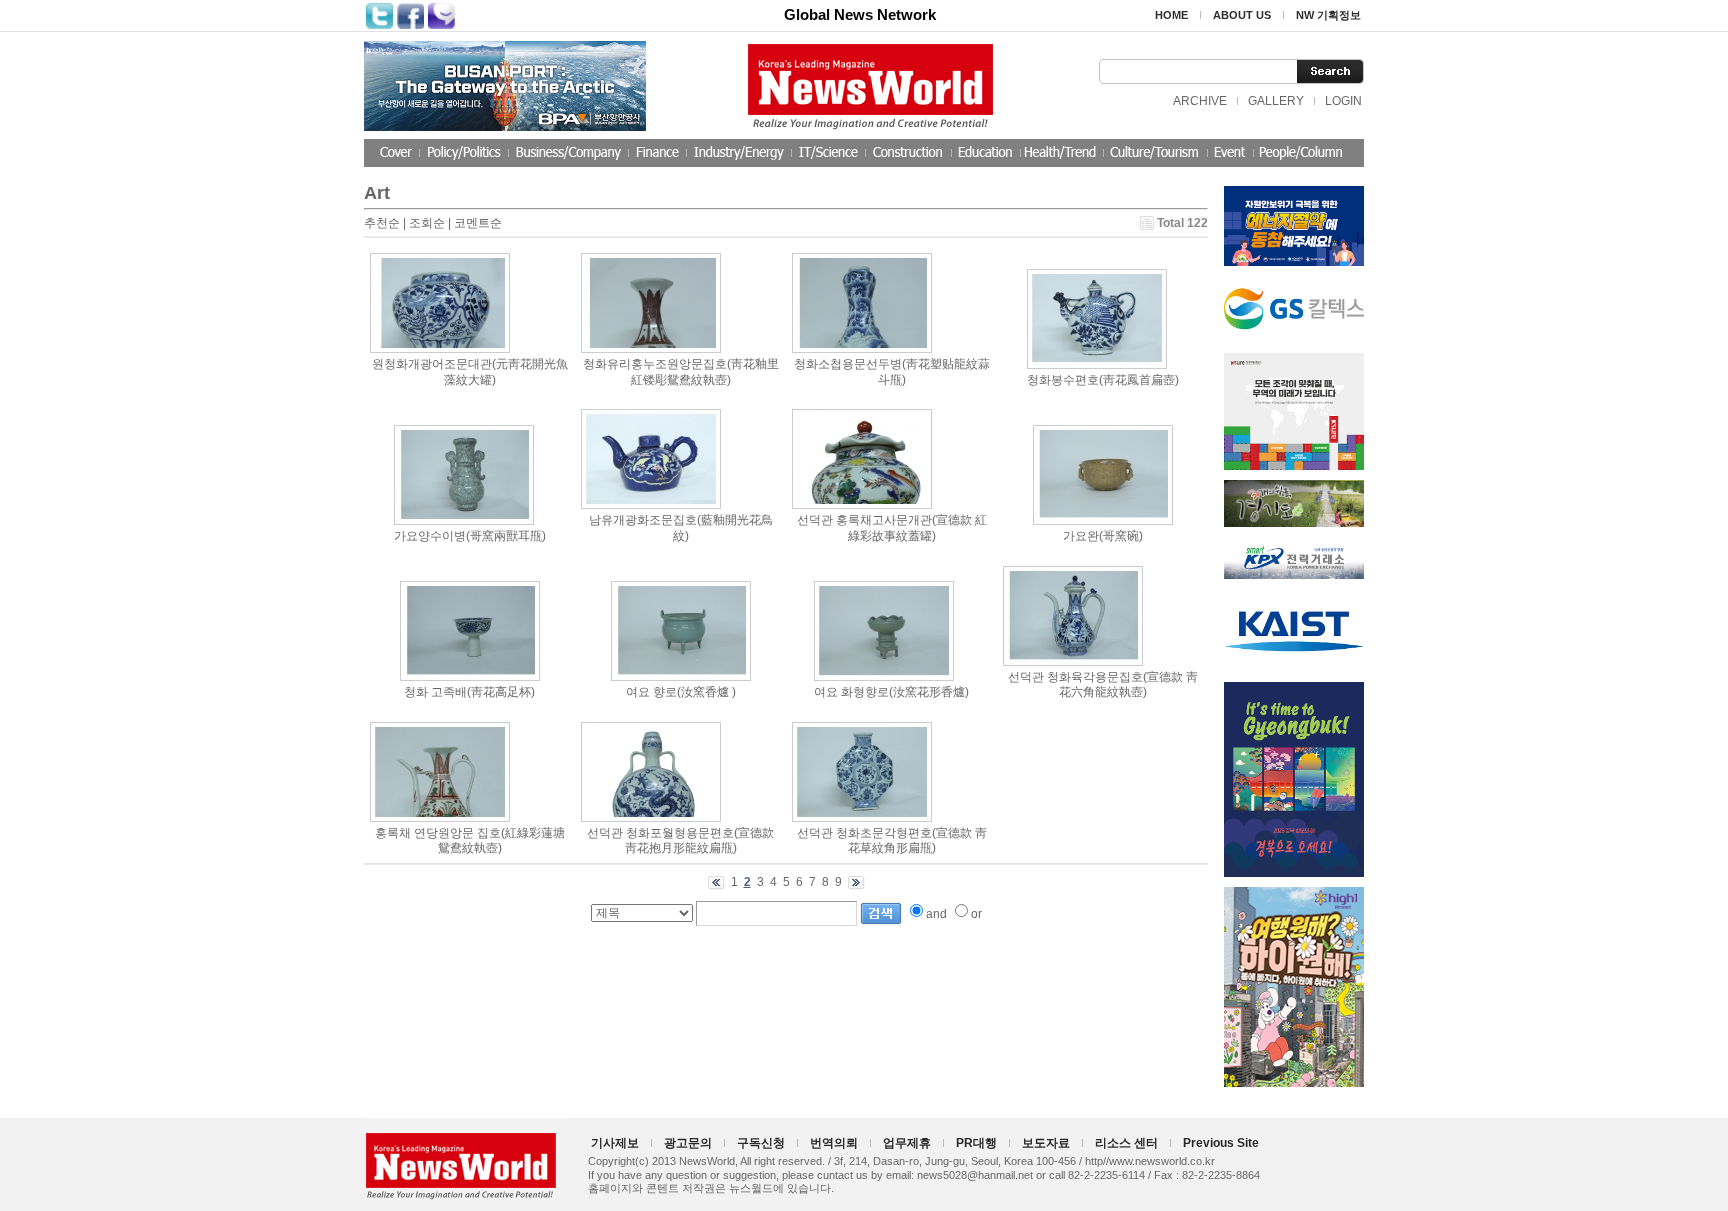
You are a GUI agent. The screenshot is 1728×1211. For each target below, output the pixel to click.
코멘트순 (478, 223)
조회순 (427, 223)
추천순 (382, 223)
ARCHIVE (1200, 101)
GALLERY (1276, 101)
